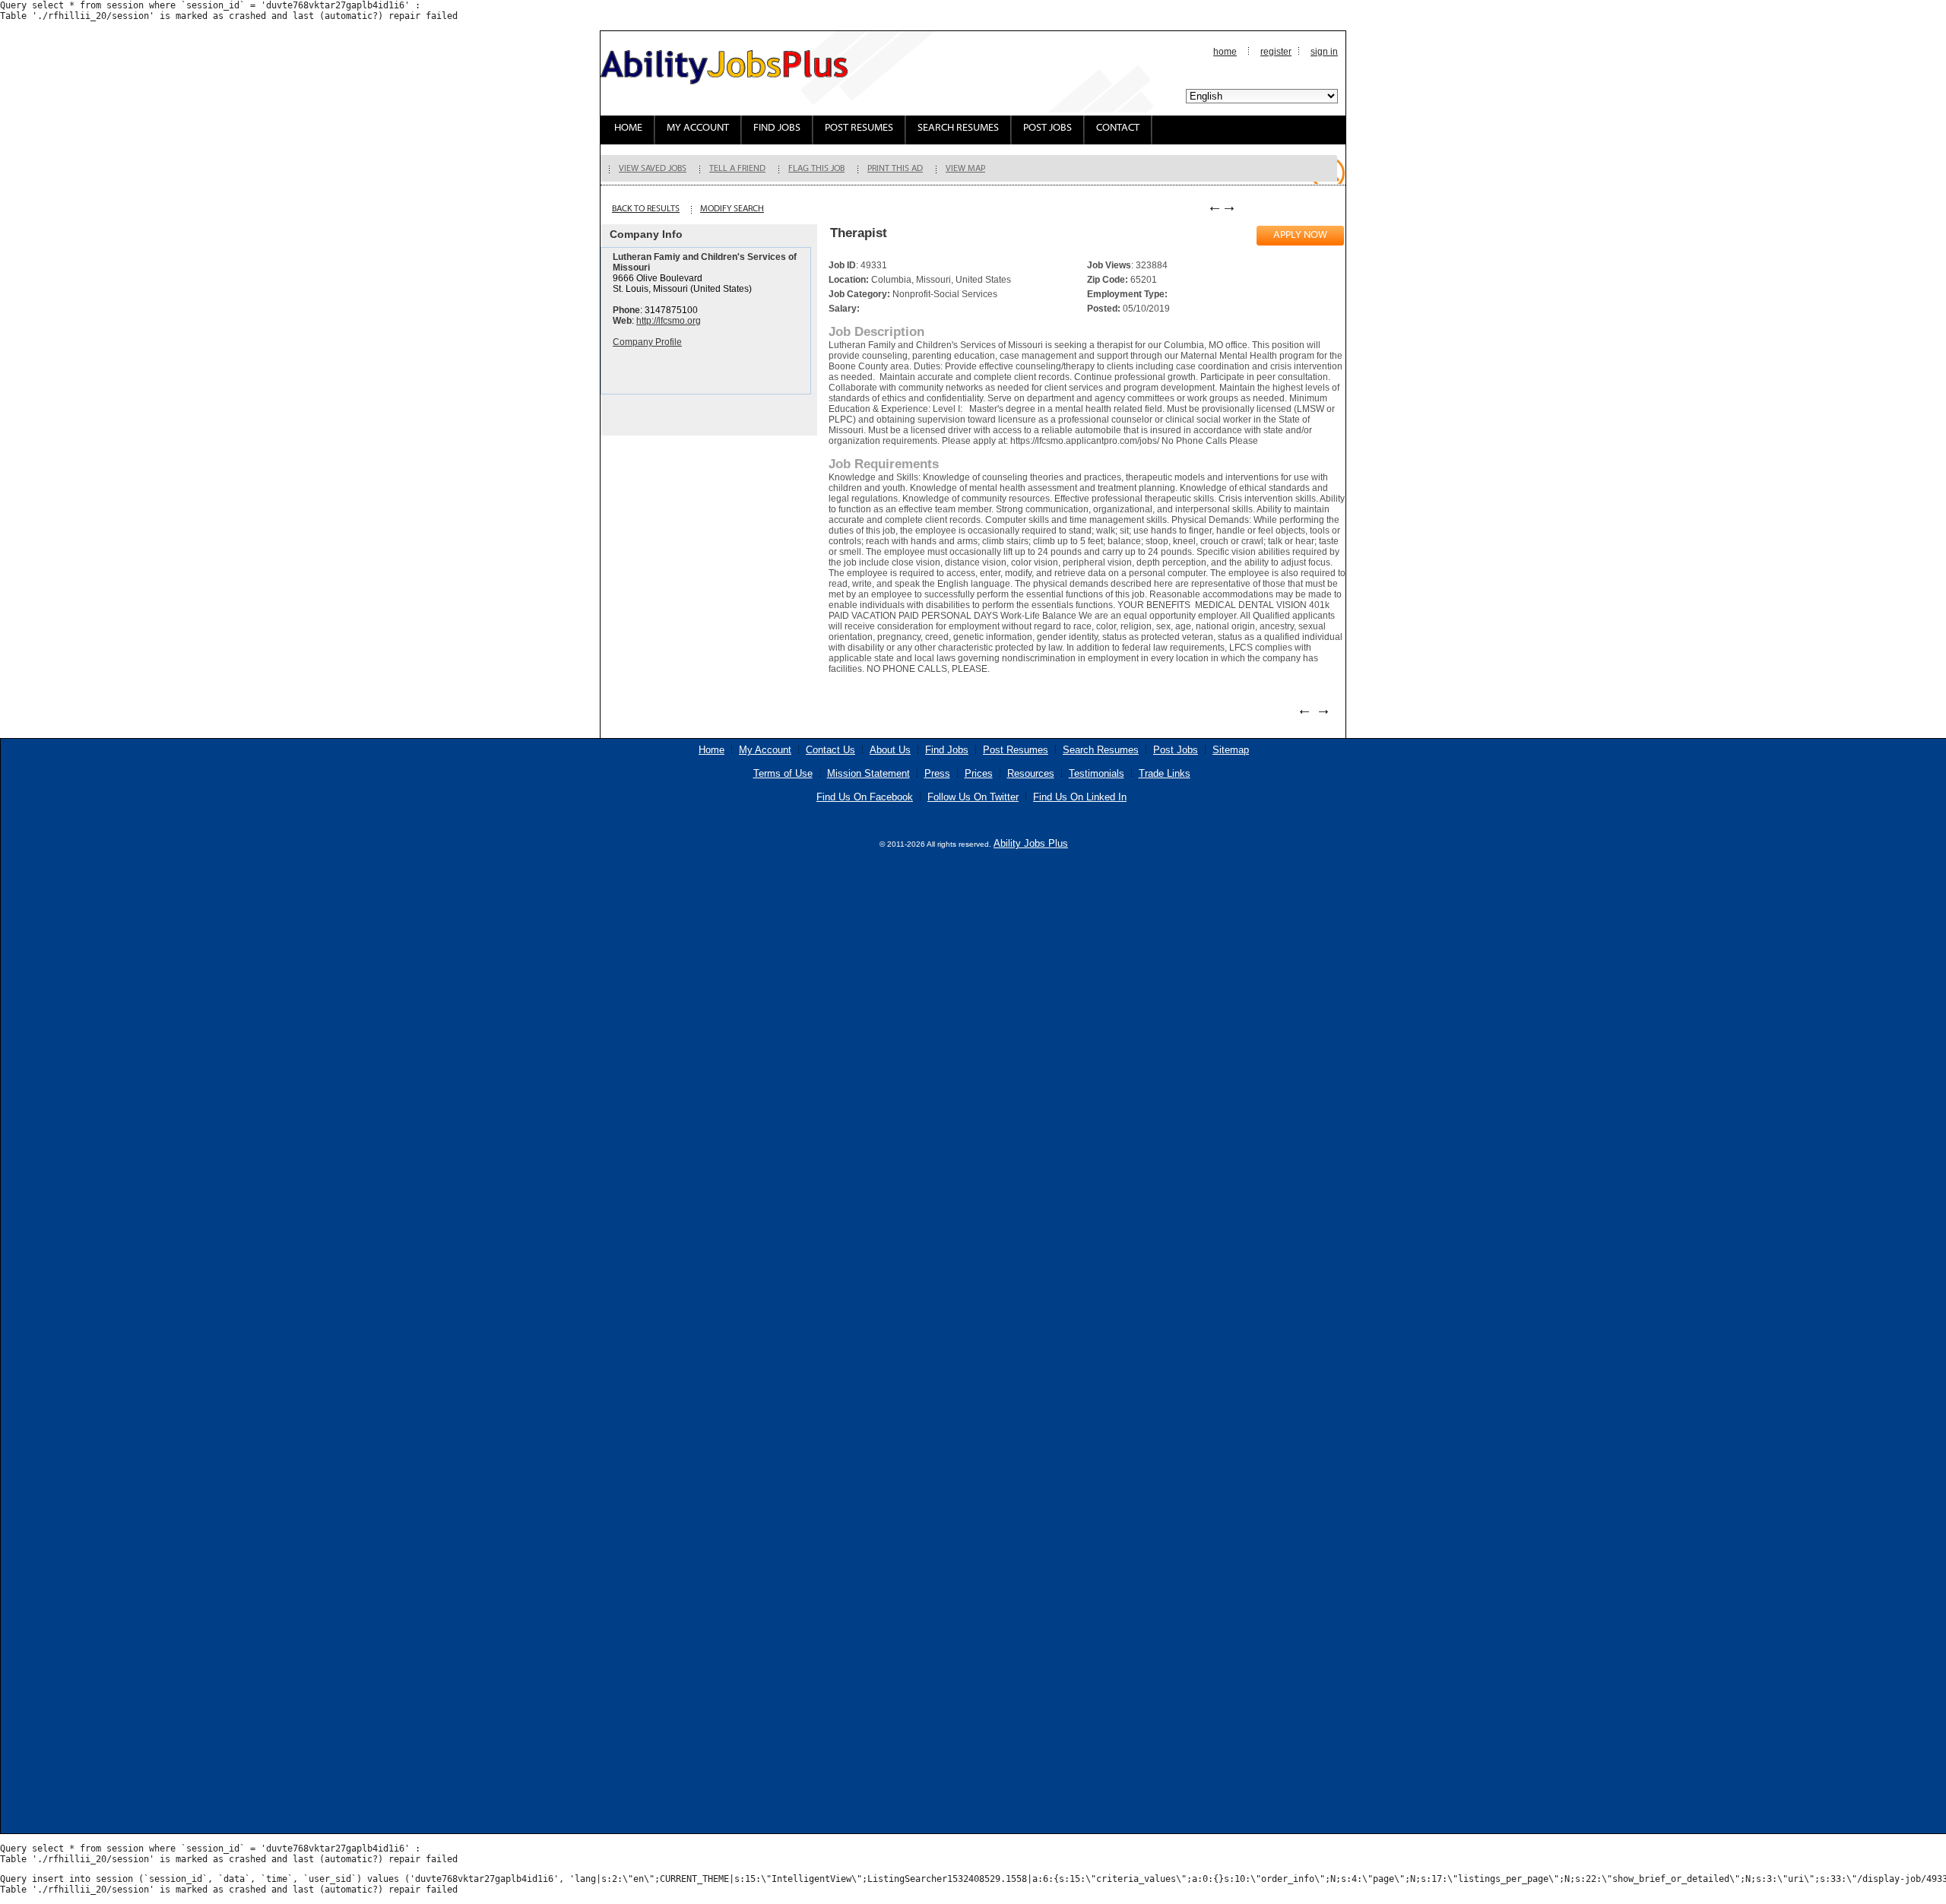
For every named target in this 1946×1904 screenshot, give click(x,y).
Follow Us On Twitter (973, 797)
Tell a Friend (737, 169)
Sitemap (1231, 750)
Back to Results (646, 209)
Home (1225, 52)
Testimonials (1097, 773)
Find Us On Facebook (865, 797)
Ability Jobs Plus (1031, 843)
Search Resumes (958, 128)
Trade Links (1165, 773)
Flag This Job (816, 169)
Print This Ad (895, 169)
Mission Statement (868, 773)
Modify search (732, 209)
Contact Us (830, 750)
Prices (979, 773)
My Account (698, 128)
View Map (965, 169)
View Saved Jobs (653, 169)
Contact (1118, 128)
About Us (890, 750)
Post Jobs (1047, 128)
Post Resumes (859, 128)
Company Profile (647, 342)
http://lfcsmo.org (669, 321)
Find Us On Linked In (1080, 797)
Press (937, 773)
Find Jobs (777, 128)
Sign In (1324, 52)
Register (1276, 52)
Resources (1031, 773)
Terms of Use (783, 773)
